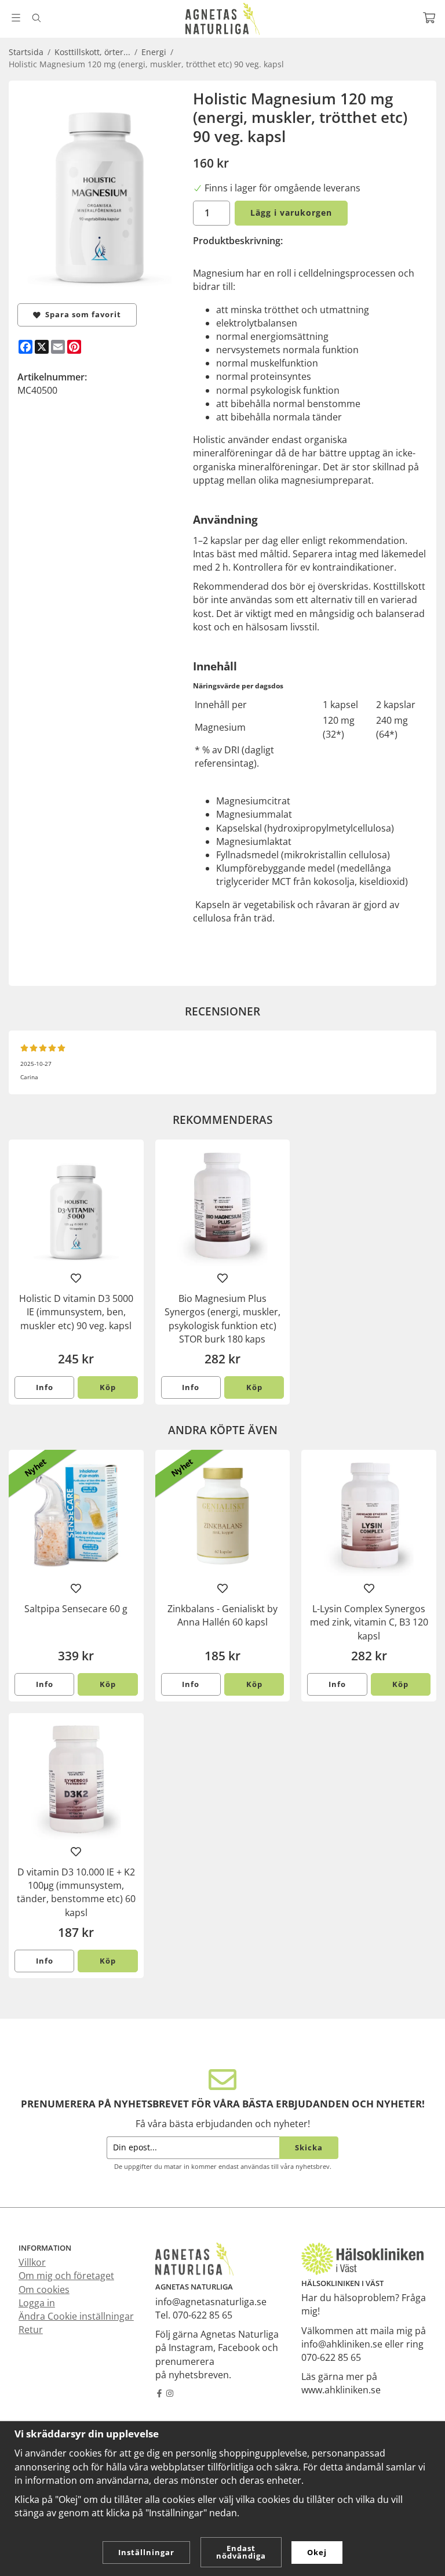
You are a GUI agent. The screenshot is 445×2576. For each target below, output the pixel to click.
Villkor (32, 2262)
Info (45, 1387)
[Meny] (16, 18)
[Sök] (36, 18)
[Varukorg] (429, 18)
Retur (31, 2330)
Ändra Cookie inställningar (76, 2316)
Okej (317, 2552)
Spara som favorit (81, 314)
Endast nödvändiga (241, 2552)
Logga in (37, 2303)
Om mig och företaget (66, 2276)
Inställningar (146, 2552)
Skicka (309, 2147)
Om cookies (44, 2290)
